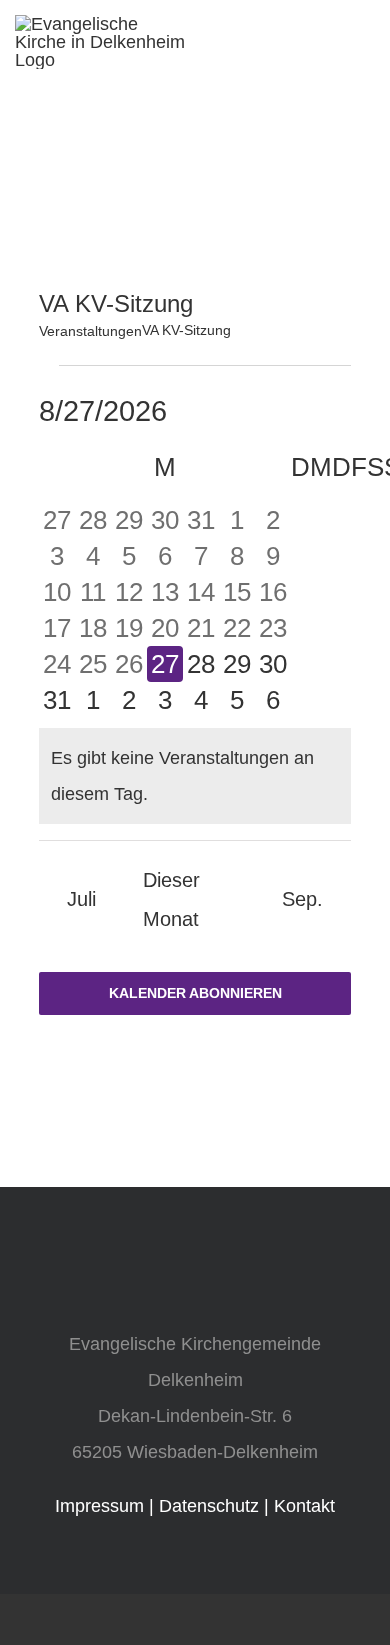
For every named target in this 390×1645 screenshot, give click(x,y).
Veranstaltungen (90, 331)
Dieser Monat (171, 900)
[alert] (195, 776)
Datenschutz (209, 1506)
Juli (81, 899)
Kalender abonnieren (195, 993)
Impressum (99, 1506)
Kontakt (304, 1506)
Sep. (302, 899)
